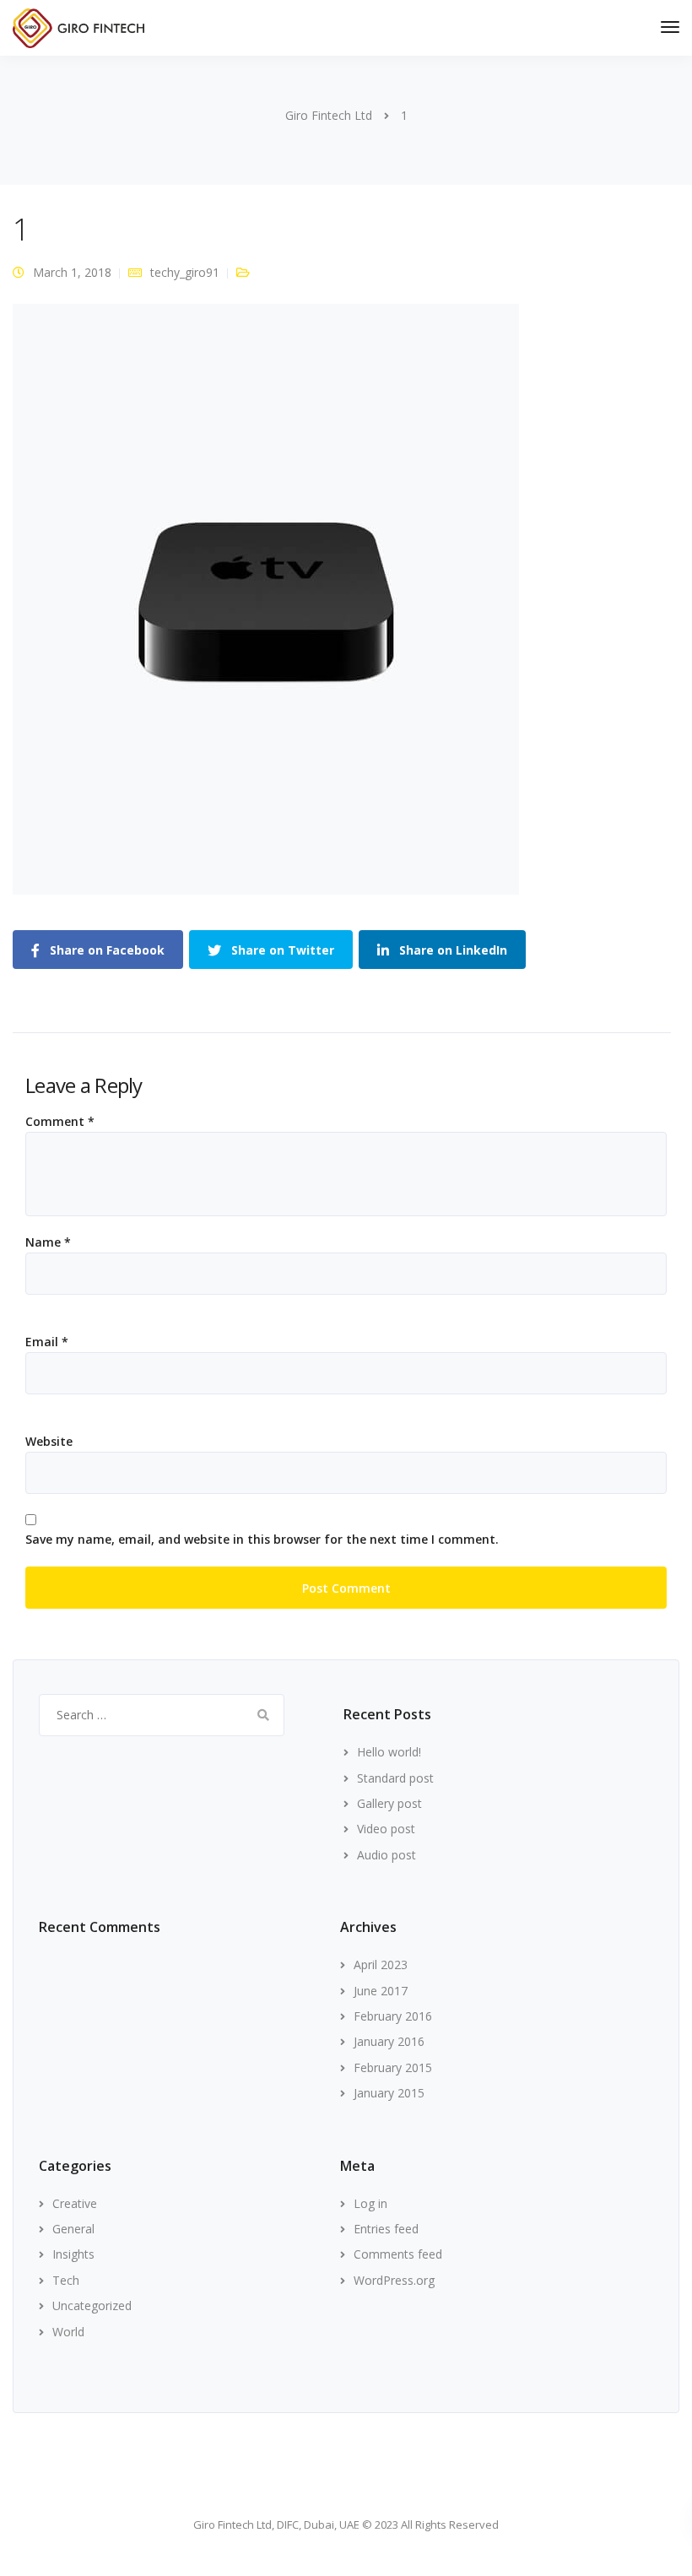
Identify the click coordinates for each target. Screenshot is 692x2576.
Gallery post (389, 1803)
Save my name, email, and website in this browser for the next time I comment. (262, 1540)
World (68, 2332)
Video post (386, 1829)
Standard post (395, 1778)
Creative (75, 2203)
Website (49, 1442)
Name (48, 1242)
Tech (66, 2280)
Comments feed (398, 2254)
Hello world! (389, 1752)
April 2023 (381, 1964)
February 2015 (393, 2067)
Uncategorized (92, 2305)
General (73, 2229)
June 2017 (381, 1991)
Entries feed (386, 2229)
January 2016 (389, 2041)
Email (47, 1342)
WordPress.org (394, 2280)
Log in (370, 2203)
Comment (60, 1122)
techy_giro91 (185, 272)
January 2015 (389, 2093)
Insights (73, 2254)
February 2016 (393, 2016)
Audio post (387, 1855)
